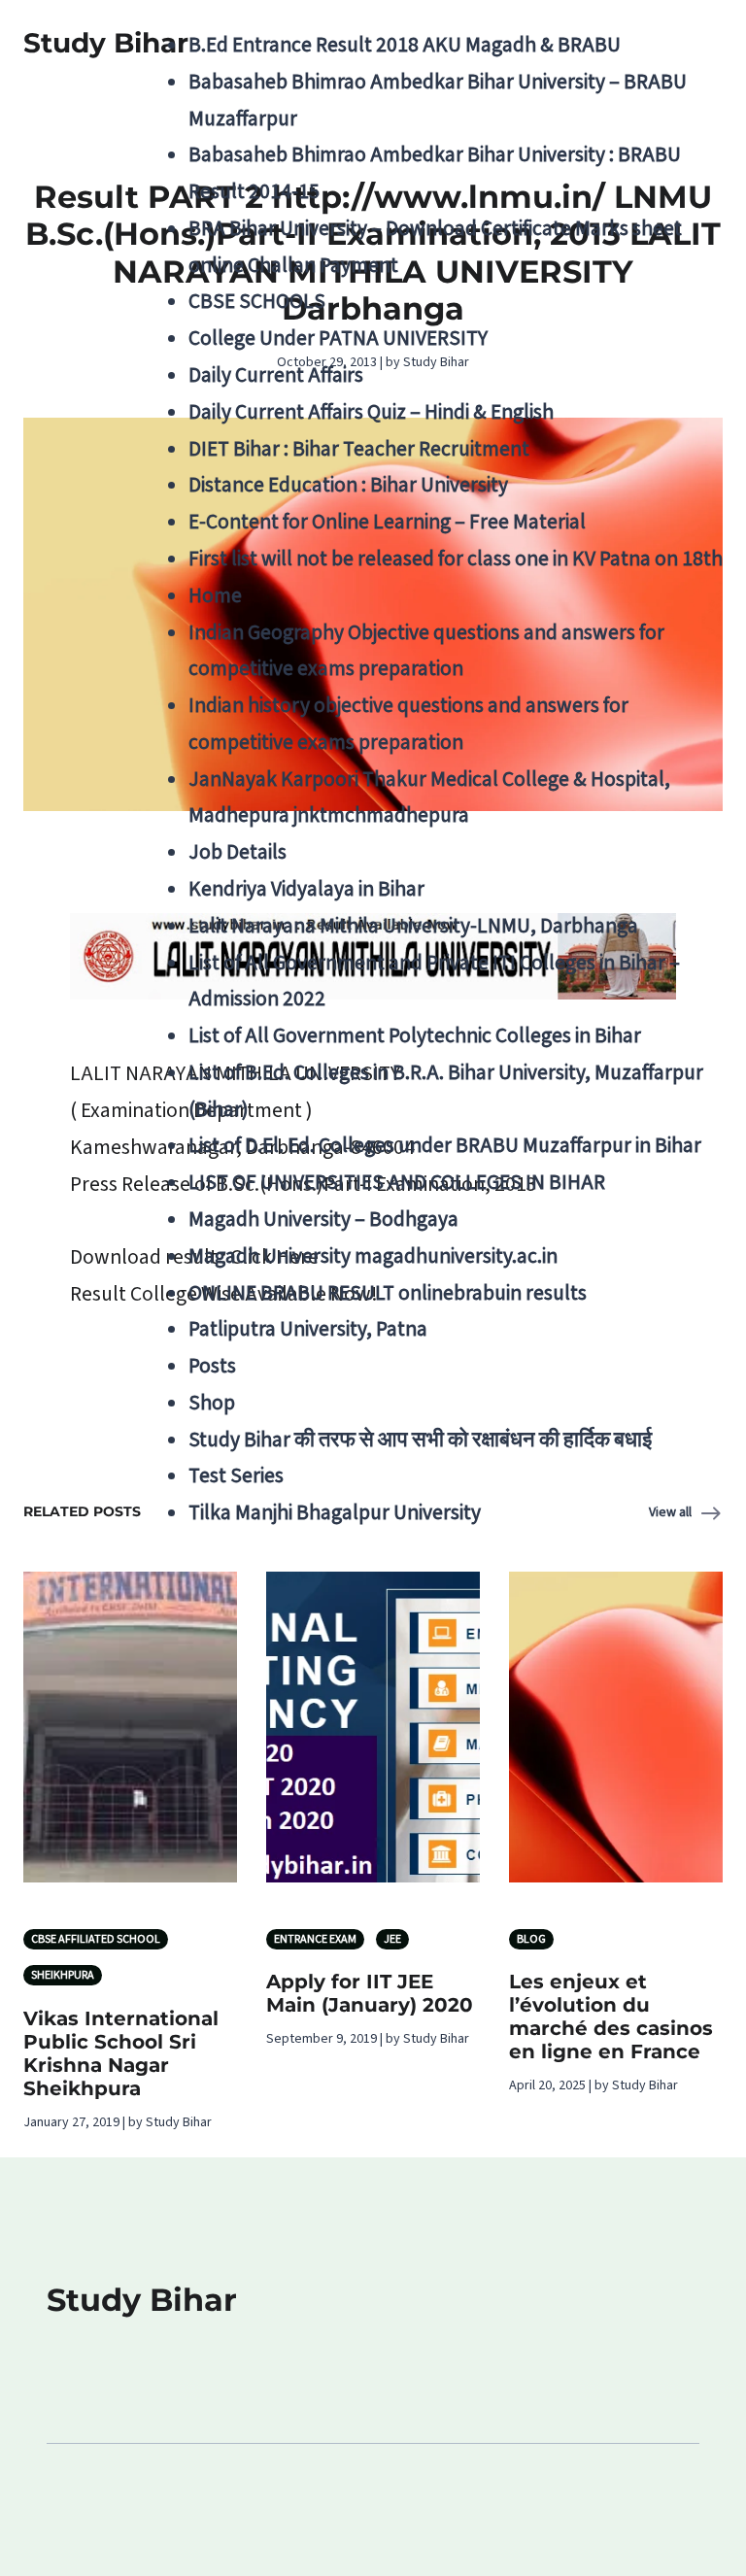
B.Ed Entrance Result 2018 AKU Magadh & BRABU (405, 45)
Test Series (236, 1476)
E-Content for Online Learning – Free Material (387, 522)
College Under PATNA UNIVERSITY (338, 339)
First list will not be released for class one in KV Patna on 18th (456, 559)
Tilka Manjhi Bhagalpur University (335, 1513)
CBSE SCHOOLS (257, 302)
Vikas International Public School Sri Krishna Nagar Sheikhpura (121, 2053)
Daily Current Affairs (276, 375)
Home (215, 596)
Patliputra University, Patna (308, 1329)
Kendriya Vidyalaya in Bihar (306, 889)
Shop (212, 1403)
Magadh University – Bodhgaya (323, 1220)
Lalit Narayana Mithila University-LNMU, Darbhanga (413, 926)
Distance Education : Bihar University (348, 485)
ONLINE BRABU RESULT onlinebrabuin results (388, 1293)
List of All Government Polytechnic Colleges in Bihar (415, 1036)
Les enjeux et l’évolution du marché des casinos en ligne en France (611, 2017)
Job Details (237, 852)
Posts (212, 1366)
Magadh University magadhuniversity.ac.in (373, 1256)
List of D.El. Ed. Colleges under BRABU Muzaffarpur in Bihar (445, 1146)
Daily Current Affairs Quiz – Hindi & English (371, 412)
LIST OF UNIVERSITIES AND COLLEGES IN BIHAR (397, 1183)
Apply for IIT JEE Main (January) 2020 (370, 1993)
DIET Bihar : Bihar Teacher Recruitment (359, 449)
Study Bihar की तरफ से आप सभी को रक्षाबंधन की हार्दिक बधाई (420, 1440)
